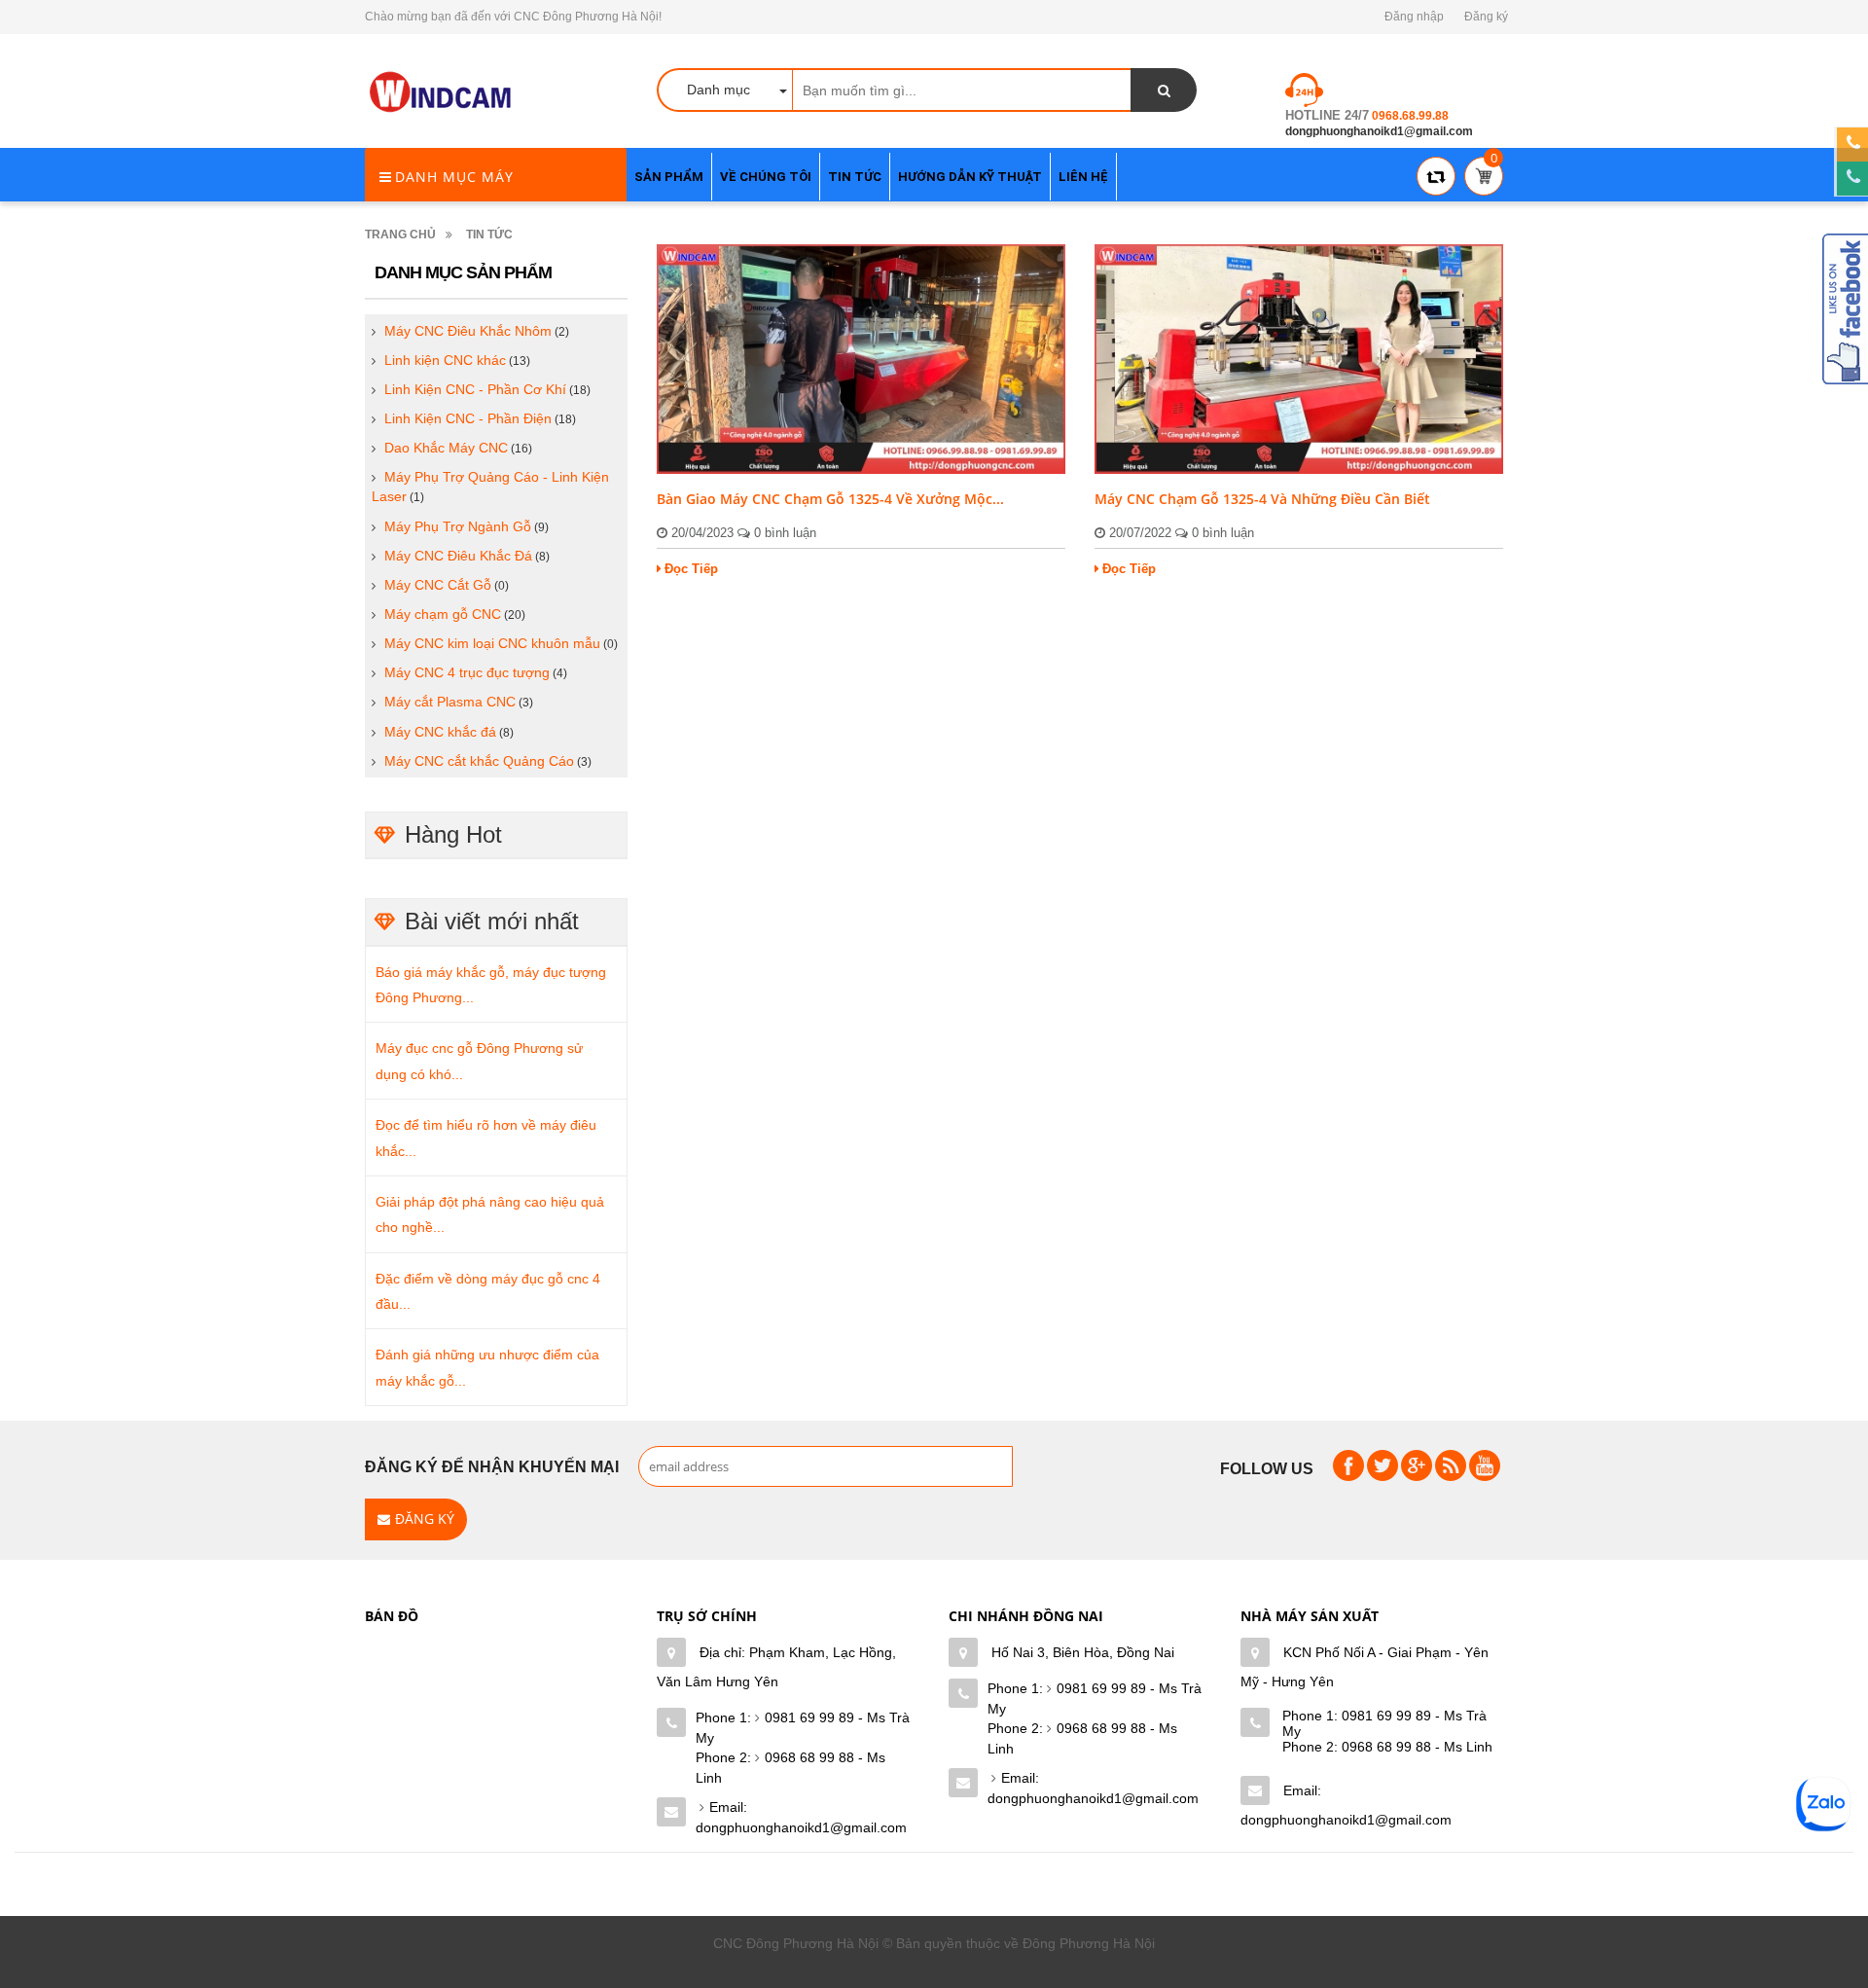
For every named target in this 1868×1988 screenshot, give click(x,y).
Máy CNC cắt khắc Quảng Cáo (479, 761)
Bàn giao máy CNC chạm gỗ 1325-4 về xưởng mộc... (830, 499)
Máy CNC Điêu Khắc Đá (458, 556)
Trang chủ (400, 235)
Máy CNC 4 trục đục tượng (467, 672)
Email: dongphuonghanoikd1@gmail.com (801, 1817)
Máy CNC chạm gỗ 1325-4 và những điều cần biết (1262, 499)
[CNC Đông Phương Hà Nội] (443, 92)
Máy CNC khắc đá (440, 732)
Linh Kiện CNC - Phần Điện (468, 418)
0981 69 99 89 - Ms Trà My (803, 1728)
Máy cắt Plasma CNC (450, 702)
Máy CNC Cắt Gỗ (438, 585)
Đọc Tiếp (691, 569)
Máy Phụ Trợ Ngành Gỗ (458, 526)
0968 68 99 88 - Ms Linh (790, 1768)
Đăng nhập (1414, 17)
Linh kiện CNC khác (445, 360)
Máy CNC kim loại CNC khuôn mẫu (492, 643)
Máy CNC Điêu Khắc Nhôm (468, 331)
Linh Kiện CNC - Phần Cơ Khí (475, 389)
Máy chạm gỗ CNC (443, 614)
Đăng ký (1486, 17)
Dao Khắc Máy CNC (446, 448)
